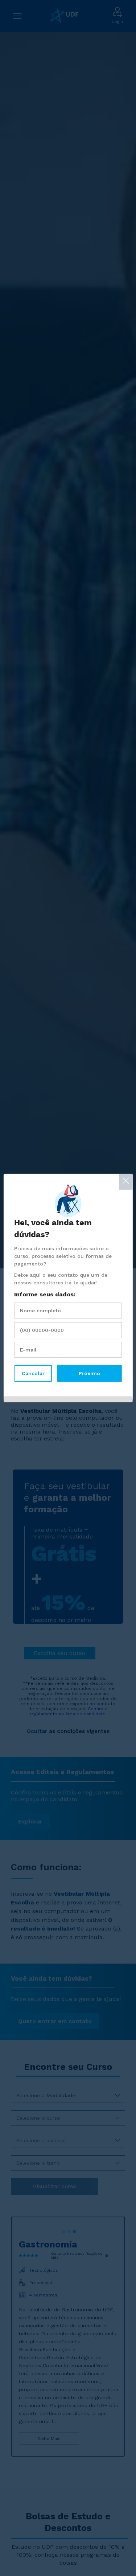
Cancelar (33, 1373)
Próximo (89, 1373)
